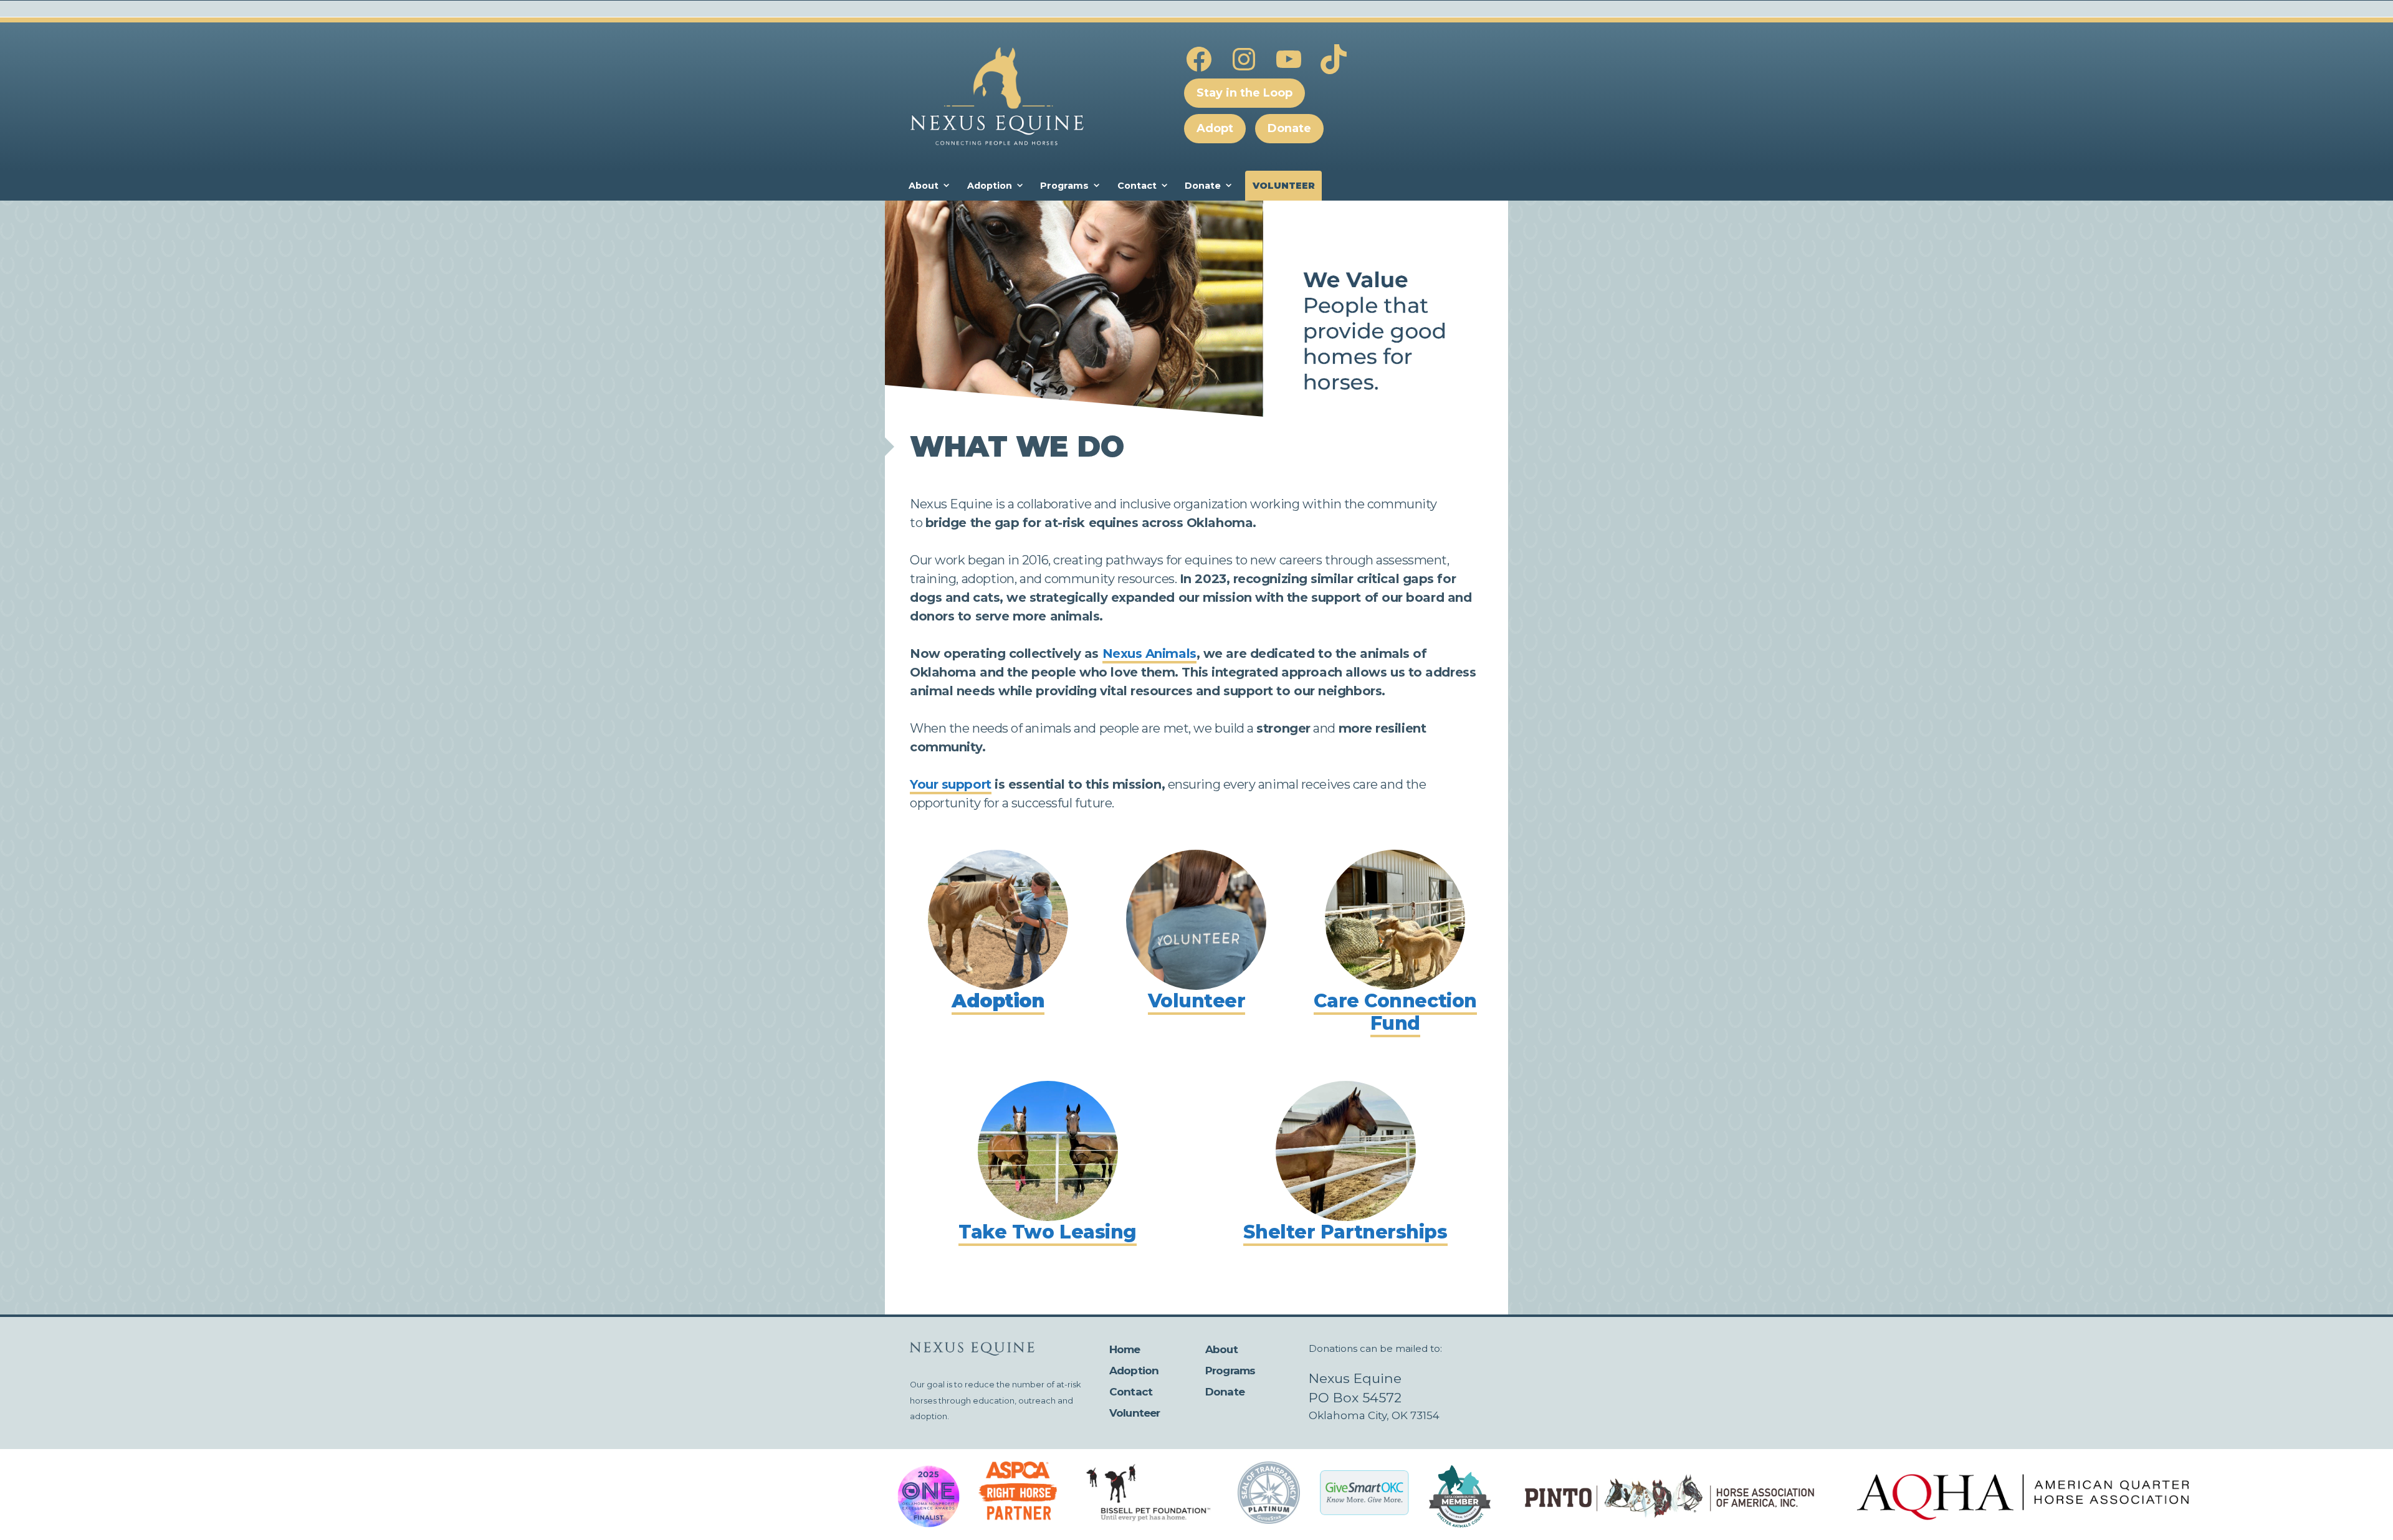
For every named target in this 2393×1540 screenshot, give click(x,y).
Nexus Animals (1149, 654)
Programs (1064, 186)
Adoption (990, 186)
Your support (951, 784)
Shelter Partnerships (1345, 1232)
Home (1125, 1349)
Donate (1203, 186)
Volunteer (1284, 186)
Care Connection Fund (1395, 1012)
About (924, 186)
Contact (1137, 186)
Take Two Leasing (1048, 1232)
